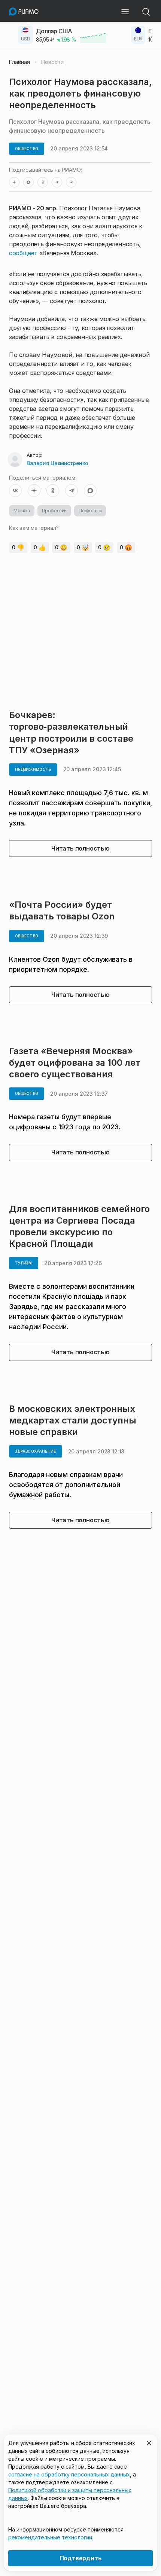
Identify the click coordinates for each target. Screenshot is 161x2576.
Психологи (90, 511)
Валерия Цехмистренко (57, 463)
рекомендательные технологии (50, 2537)
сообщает (23, 253)
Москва (22, 511)
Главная (19, 62)
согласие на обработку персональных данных (69, 2474)
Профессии (54, 511)
